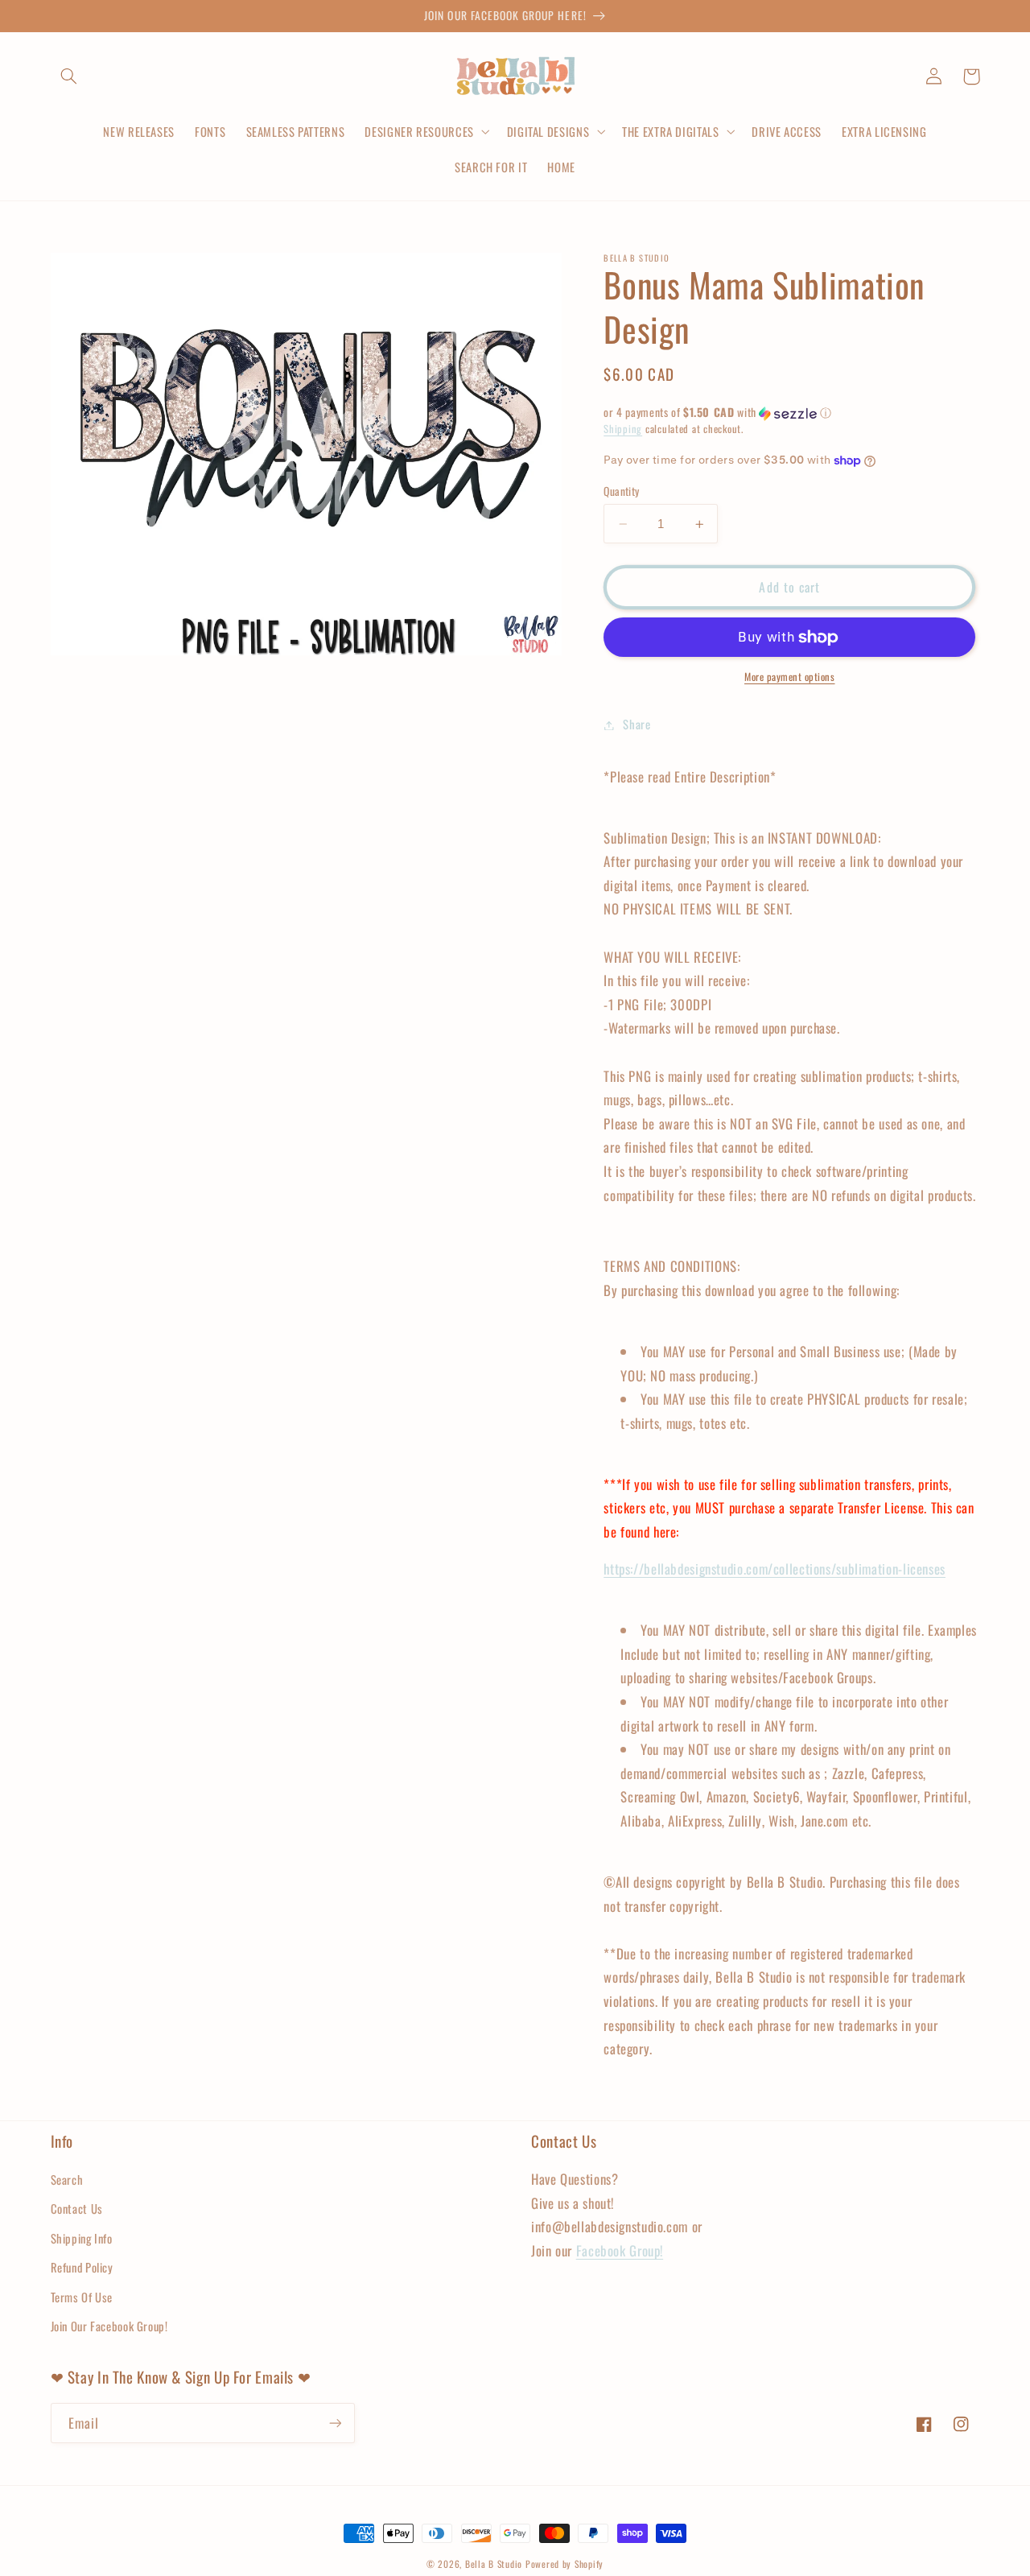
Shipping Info (82, 2238)
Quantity (621, 491)
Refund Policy (82, 2267)
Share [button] (637, 724)
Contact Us (77, 2208)
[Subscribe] (335, 2423)
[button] (69, 76)
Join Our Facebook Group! (109, 2326)
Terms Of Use (82, 2297)
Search (67, 2179)
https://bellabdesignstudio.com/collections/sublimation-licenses (775, 1569)
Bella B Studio (494, 2564)
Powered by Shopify (564, 2564)
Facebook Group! (620, 2250)
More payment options (790, 678)
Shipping (623, 429)
